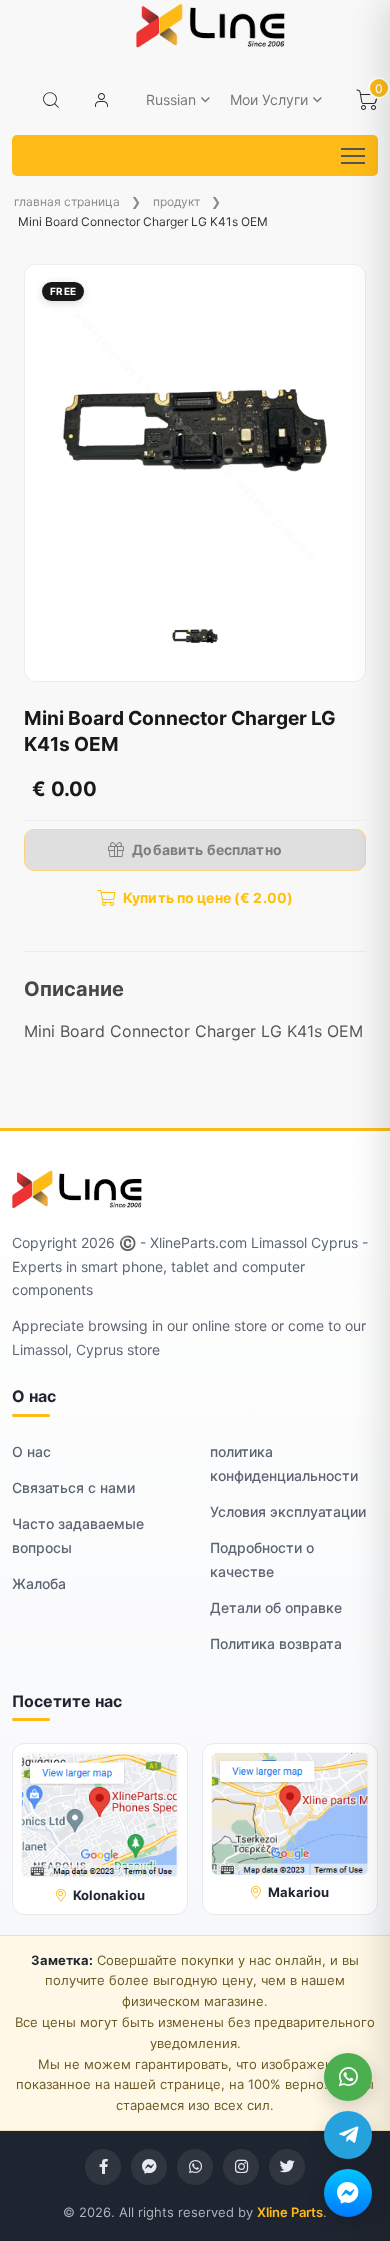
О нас (31, 1451)
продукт (176, 201)
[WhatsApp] (348, 2077)
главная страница (67, 201)
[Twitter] (287, 2167)
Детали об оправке (276, 1607)
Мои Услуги (269, 99)
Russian (171, 99)
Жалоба (39, 1583)
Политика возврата (276, 1643)
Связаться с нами (73, 1487)
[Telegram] (348, 2135)
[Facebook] (103, 2167)
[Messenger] (348, 2193)
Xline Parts (290, 2212)
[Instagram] (241, 2167)
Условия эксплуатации (288, 1511)
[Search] (51, 100)
